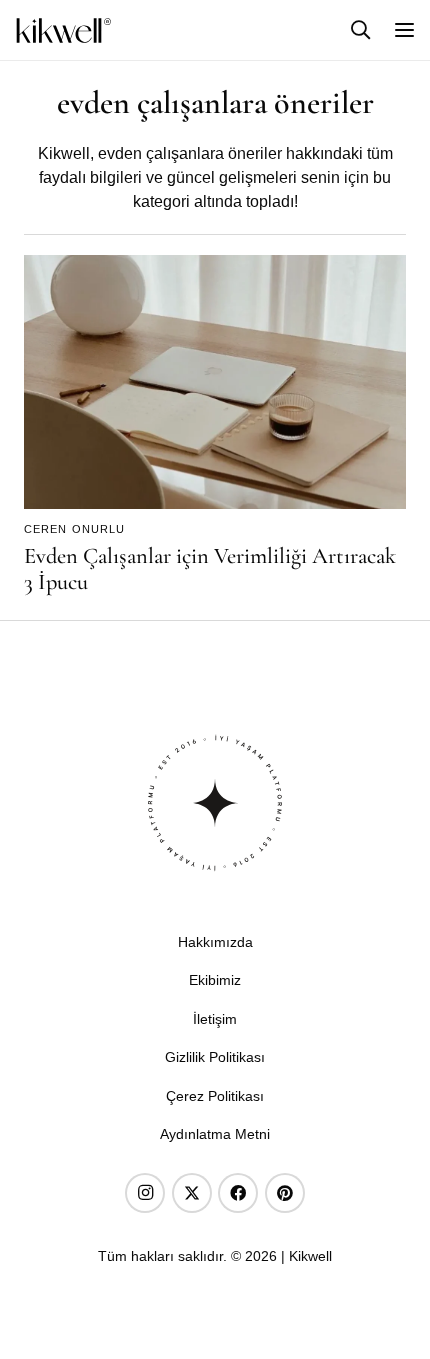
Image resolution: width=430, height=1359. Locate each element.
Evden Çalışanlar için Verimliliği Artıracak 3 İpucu (210, 569)
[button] (361, 29)
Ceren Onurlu (74, 529)
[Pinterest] (285, 1193)
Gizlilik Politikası (215, 1057)
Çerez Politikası (215, 1096)
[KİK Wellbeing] (63, 30)
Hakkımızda (215, 942)
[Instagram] (145, 1193)
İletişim (215, 1019)
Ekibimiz (215, 980)
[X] (192, 1193)
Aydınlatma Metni (215, 1134)
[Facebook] (238, 1193)
